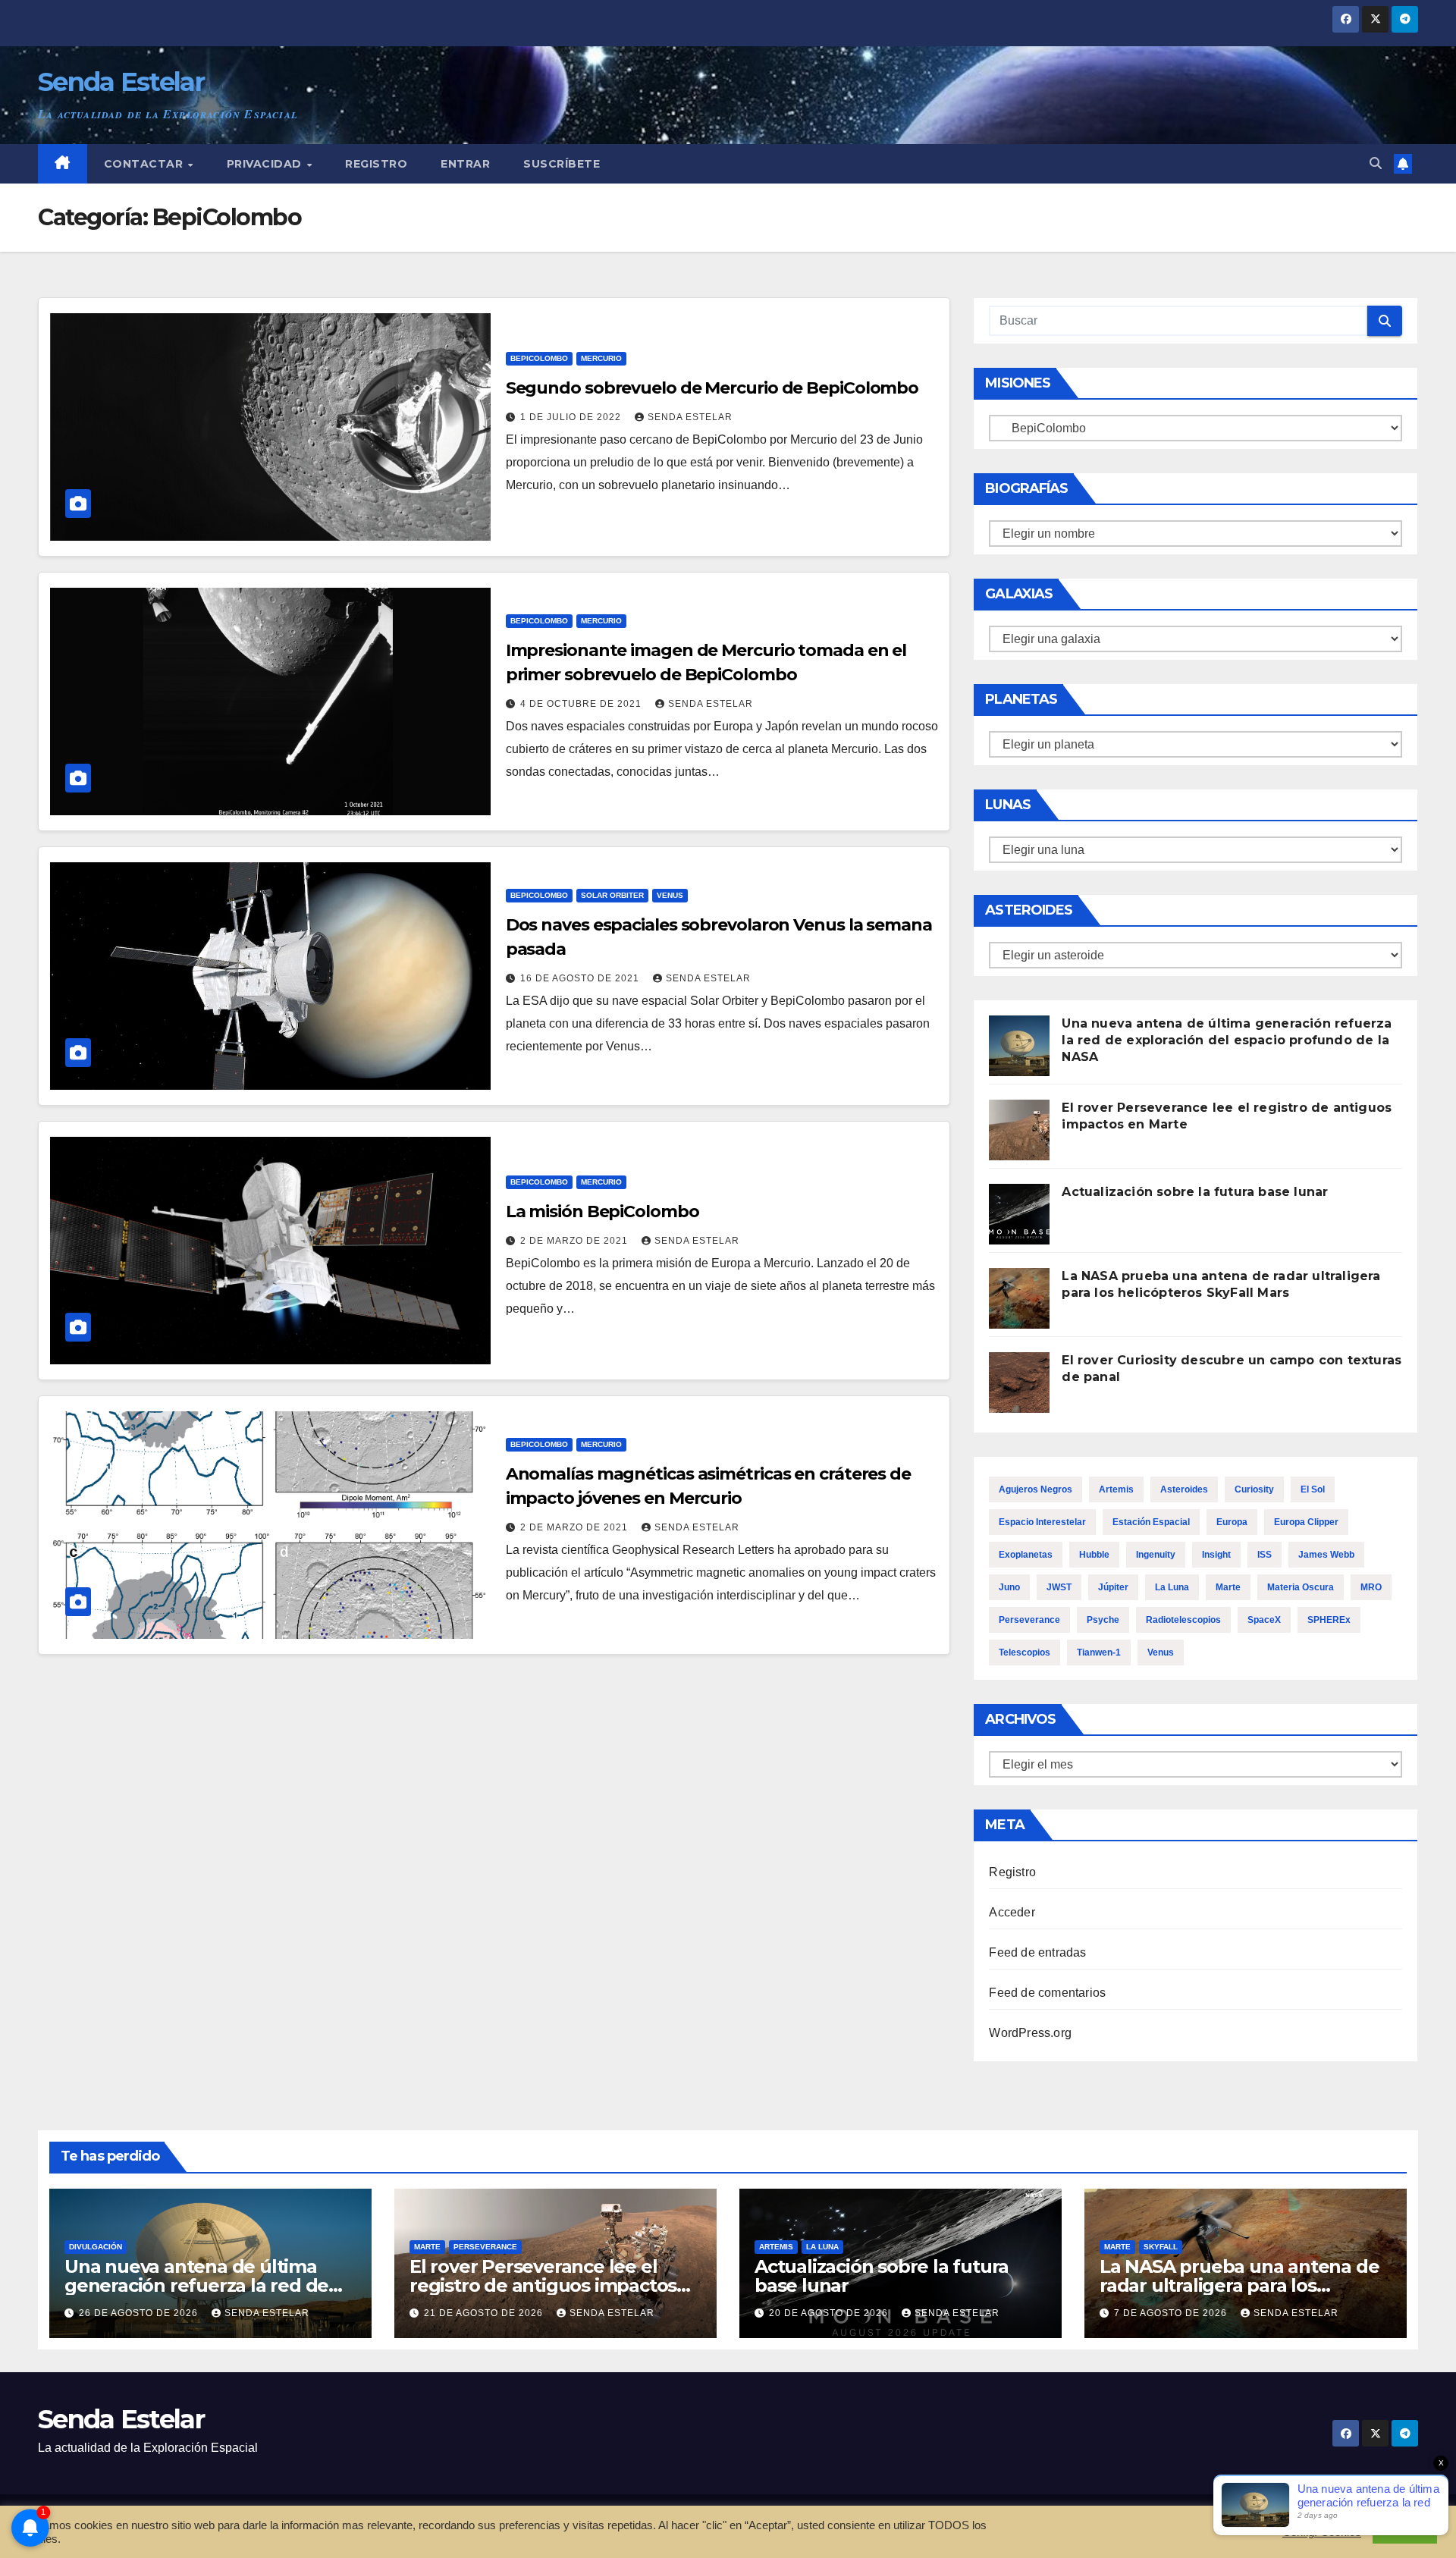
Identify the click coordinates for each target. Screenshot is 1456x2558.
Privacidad (266, 164)
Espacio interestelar (1042, 1522)
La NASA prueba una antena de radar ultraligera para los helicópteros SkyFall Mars (1239, 2285)
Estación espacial (1151, 1522)
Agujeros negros (1036, 1489)
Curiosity (1254, 1489)
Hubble (1094, 1555)
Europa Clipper (1306, 1522)
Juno (1009, 1587)
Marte (1228, 1587)
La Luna (1172, 1587)
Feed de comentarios (1047, 1993)
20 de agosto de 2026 (830, 2313)
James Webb (1326, 1555)
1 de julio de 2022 (572, 417)
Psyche (1103, 1620)
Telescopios (1025, 1652)
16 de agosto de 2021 (581, 978)
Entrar (465, 164)
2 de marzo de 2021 (576, 1241)
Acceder (1012, 1912)
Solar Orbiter (612, 895)
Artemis (1116, 1489)
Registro (376, 164)
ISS (1265, 1555)
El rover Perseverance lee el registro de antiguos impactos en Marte (543, 2285)
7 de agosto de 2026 (1172, 2313)
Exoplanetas (1026, 1555)
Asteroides (1184, 1489)
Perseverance (1029, 1620)
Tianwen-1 (1099, 1652)
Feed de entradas (1037, 1952)
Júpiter (1113, 1587)
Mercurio (601, 358)
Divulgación (96, 2247)
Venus (670, 895)
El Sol (1313, 1489)
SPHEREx (1329, 1620)
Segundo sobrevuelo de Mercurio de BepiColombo (712, 388)
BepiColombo (539, 358)
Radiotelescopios (1183, 1620)
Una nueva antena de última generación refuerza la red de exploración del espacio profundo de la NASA (1227, 1040)
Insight (1216, 1555)
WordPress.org (1030, 2033)
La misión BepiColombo (602, 1212)
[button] (1376, 163)
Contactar (145, 164)
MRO (1371, 1587)
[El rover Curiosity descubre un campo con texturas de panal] (1019, 1383)
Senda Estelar (121, 82)
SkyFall (1161, 2247)
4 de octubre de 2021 (582, 704)
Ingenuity (1156, 1555)
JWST (1059, 1587)
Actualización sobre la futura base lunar (1195, 1192)
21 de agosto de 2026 (485, 2313)
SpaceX (1264, 1620)
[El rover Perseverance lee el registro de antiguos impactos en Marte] (1019, 1130)
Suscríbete (562, 164)
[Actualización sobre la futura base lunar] (1019, 1214)
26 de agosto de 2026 (140, 2313)
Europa (1232, 1522)
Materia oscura (1301, 1587)
